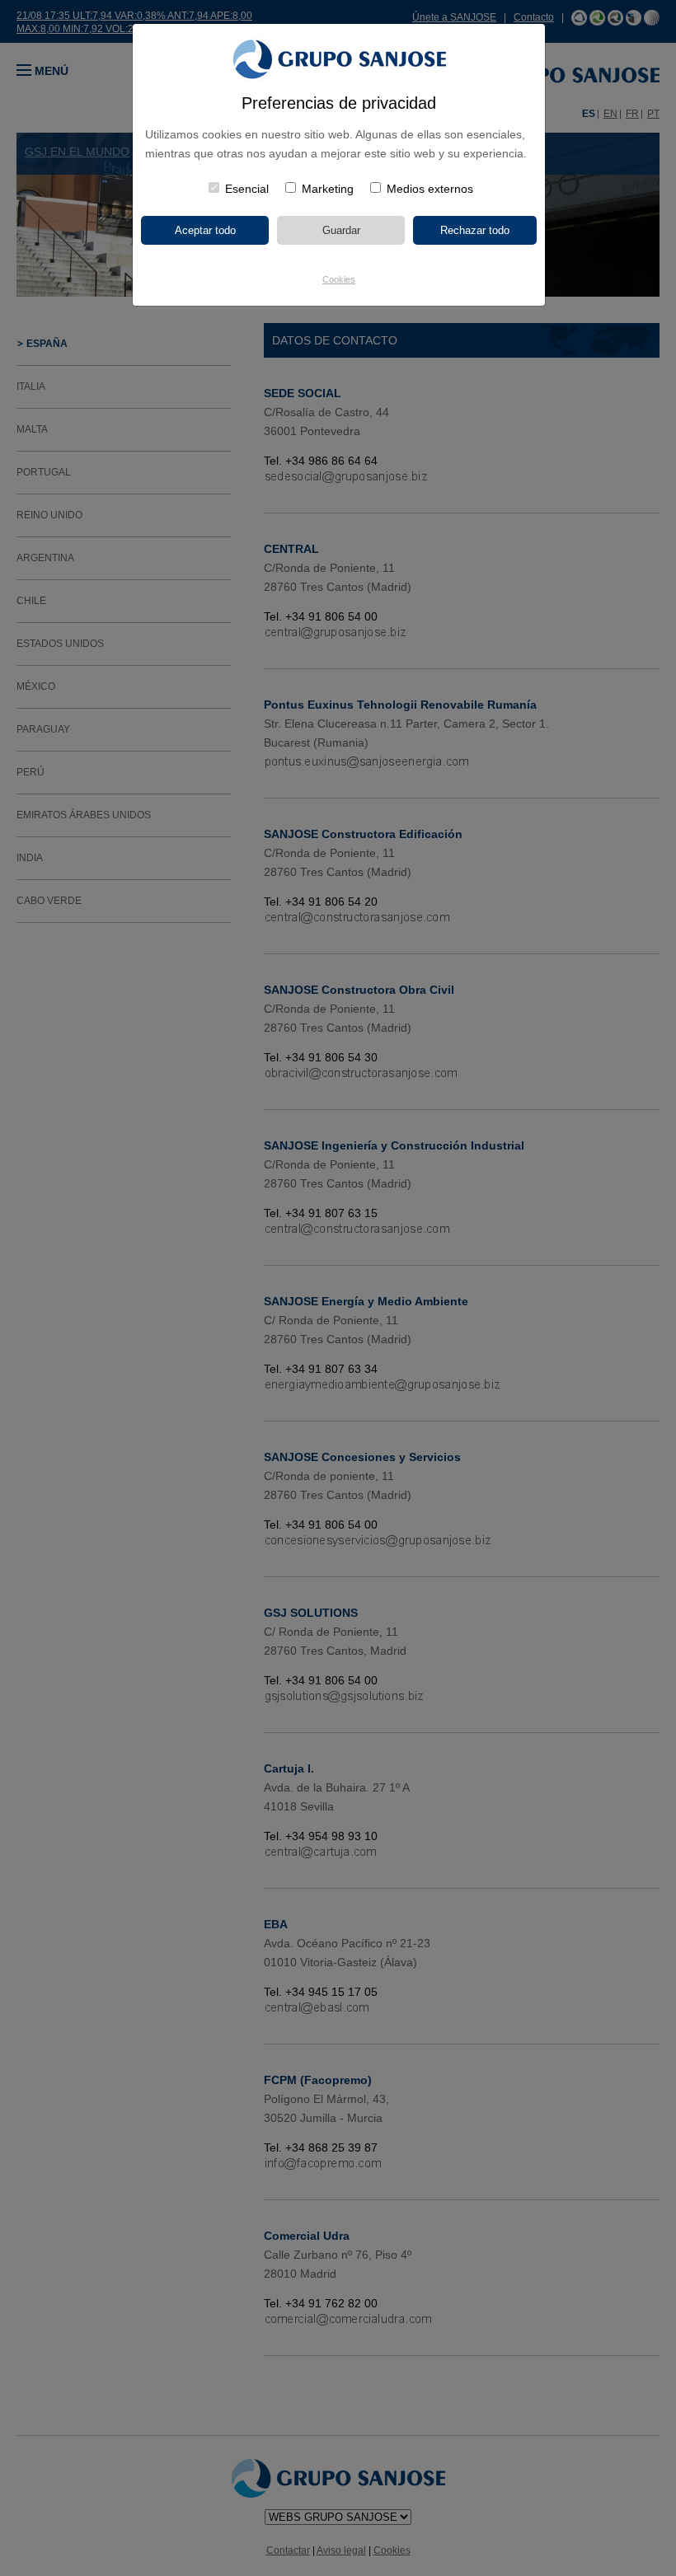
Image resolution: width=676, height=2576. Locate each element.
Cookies (339, 279)
